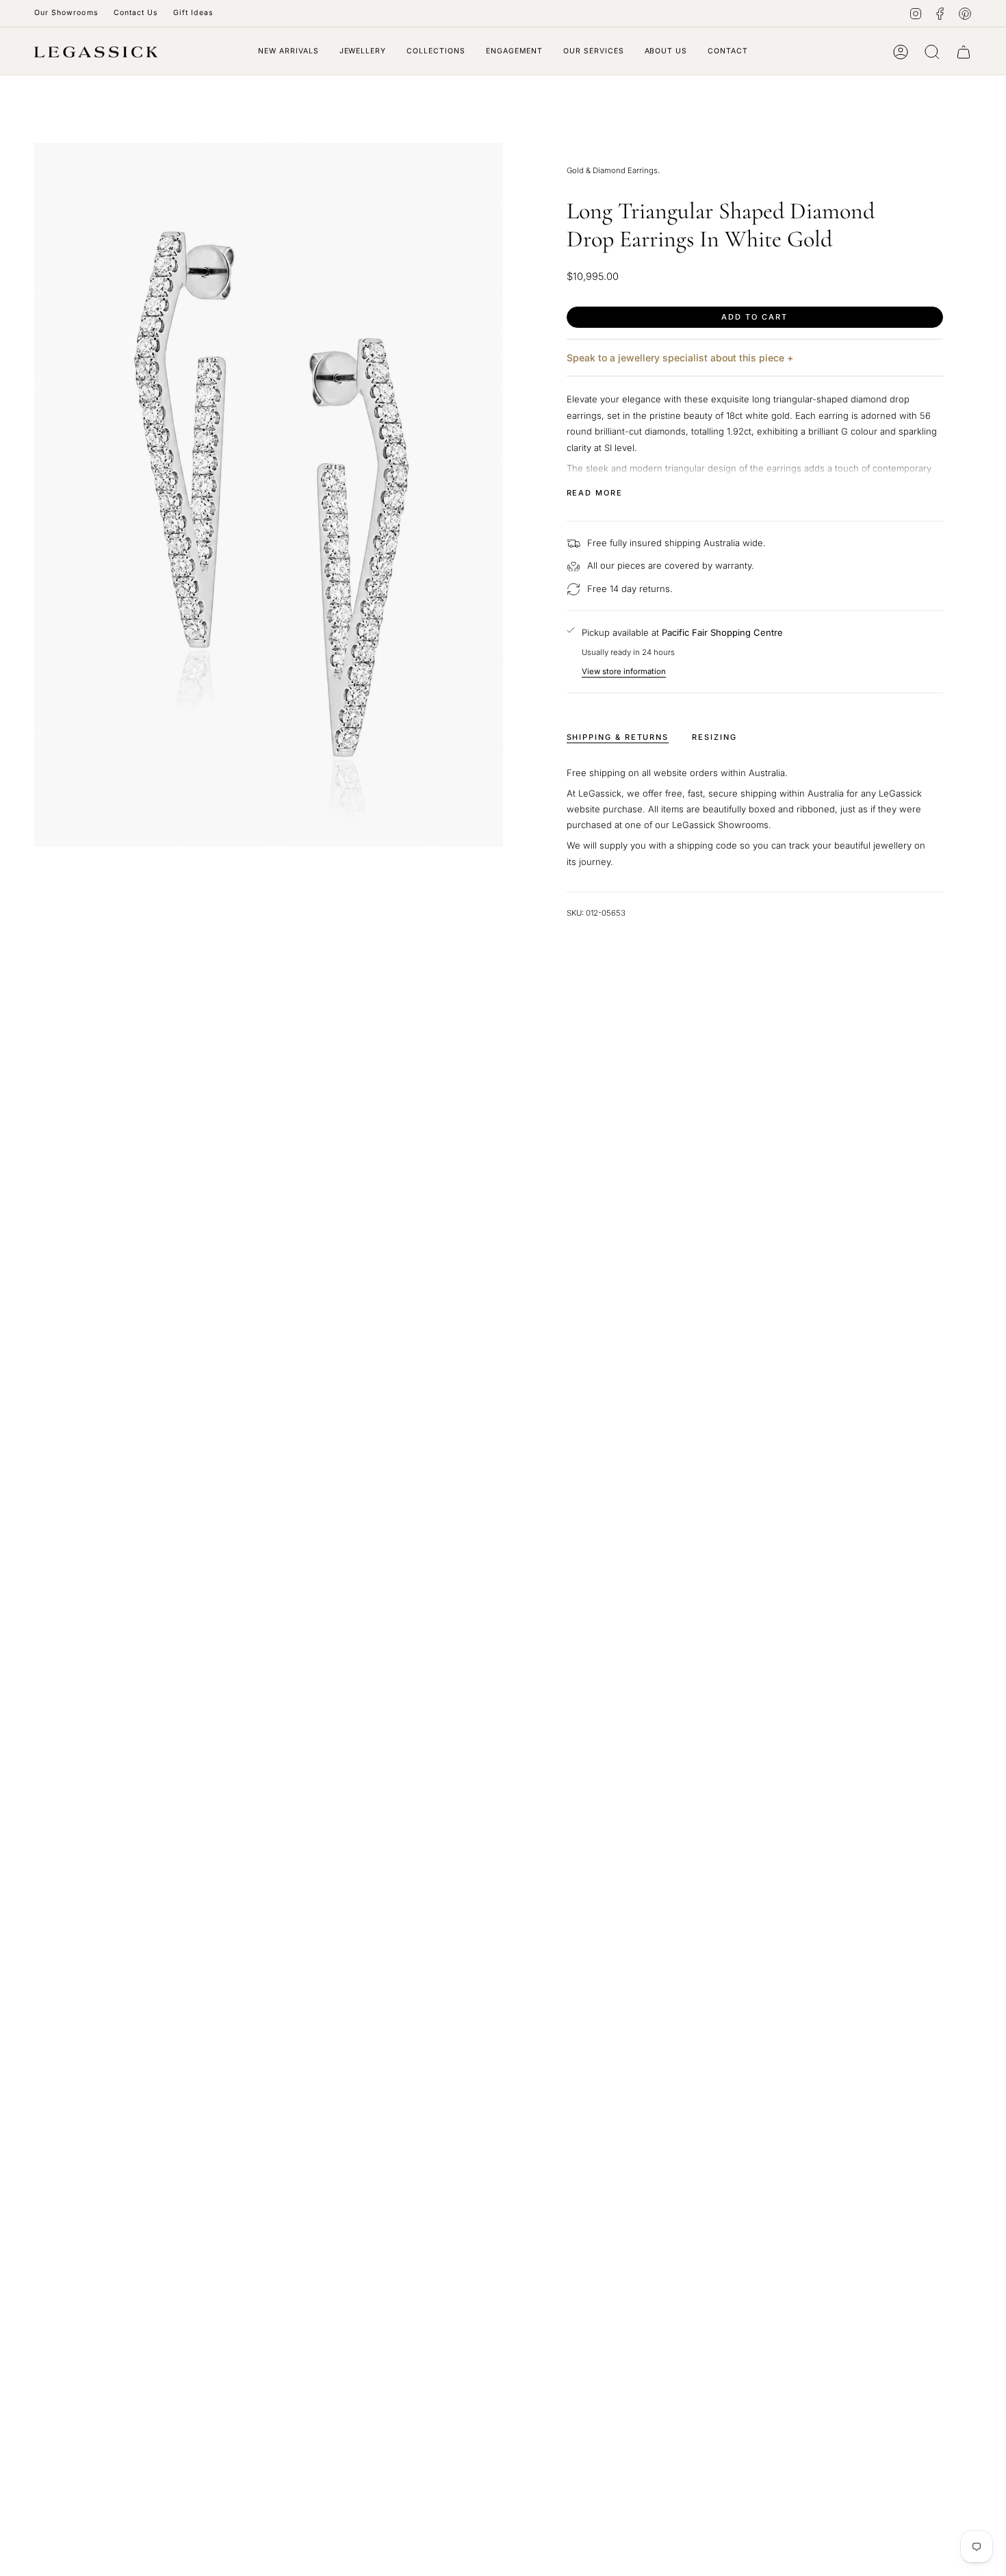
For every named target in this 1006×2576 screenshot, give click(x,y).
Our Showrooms (66, 13)
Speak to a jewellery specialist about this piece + (680, 358)
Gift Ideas (193, 13)
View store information (624, 671)
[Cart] (964, 52)
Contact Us (136, 13)
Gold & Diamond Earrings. (613, 170)
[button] (363, 52)
